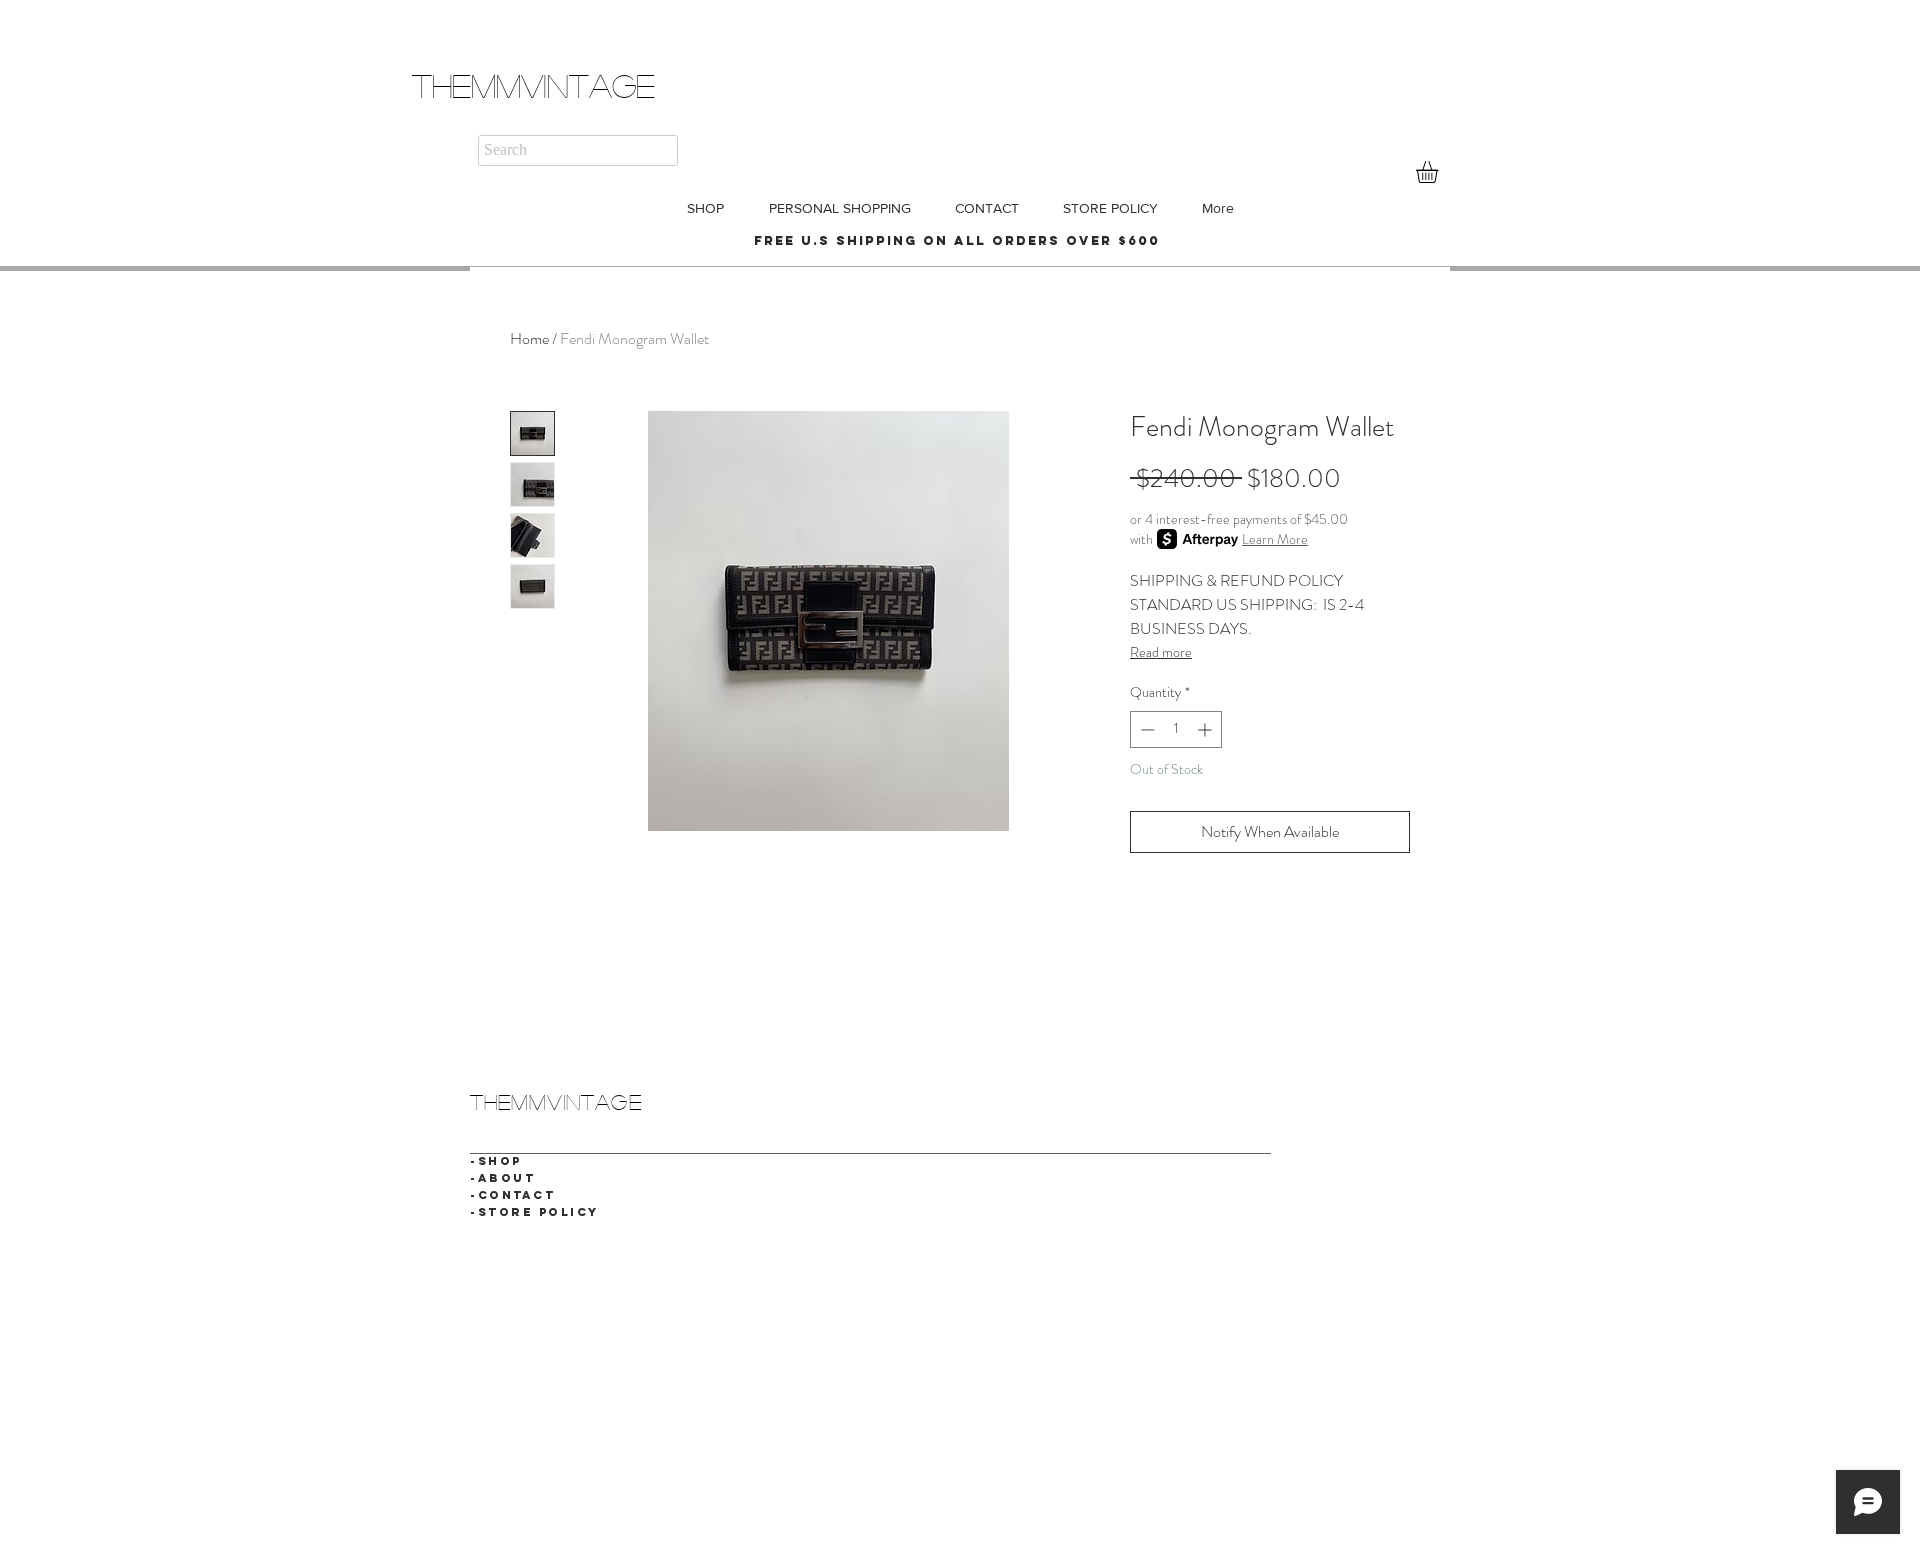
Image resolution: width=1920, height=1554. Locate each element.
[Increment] (1206, 729)
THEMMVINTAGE (533, 85)
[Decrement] (1145, 729)
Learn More (1275, 539)
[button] (1440, 172)
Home (529, 338)
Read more (1161, 652)
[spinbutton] (1176, 729)
